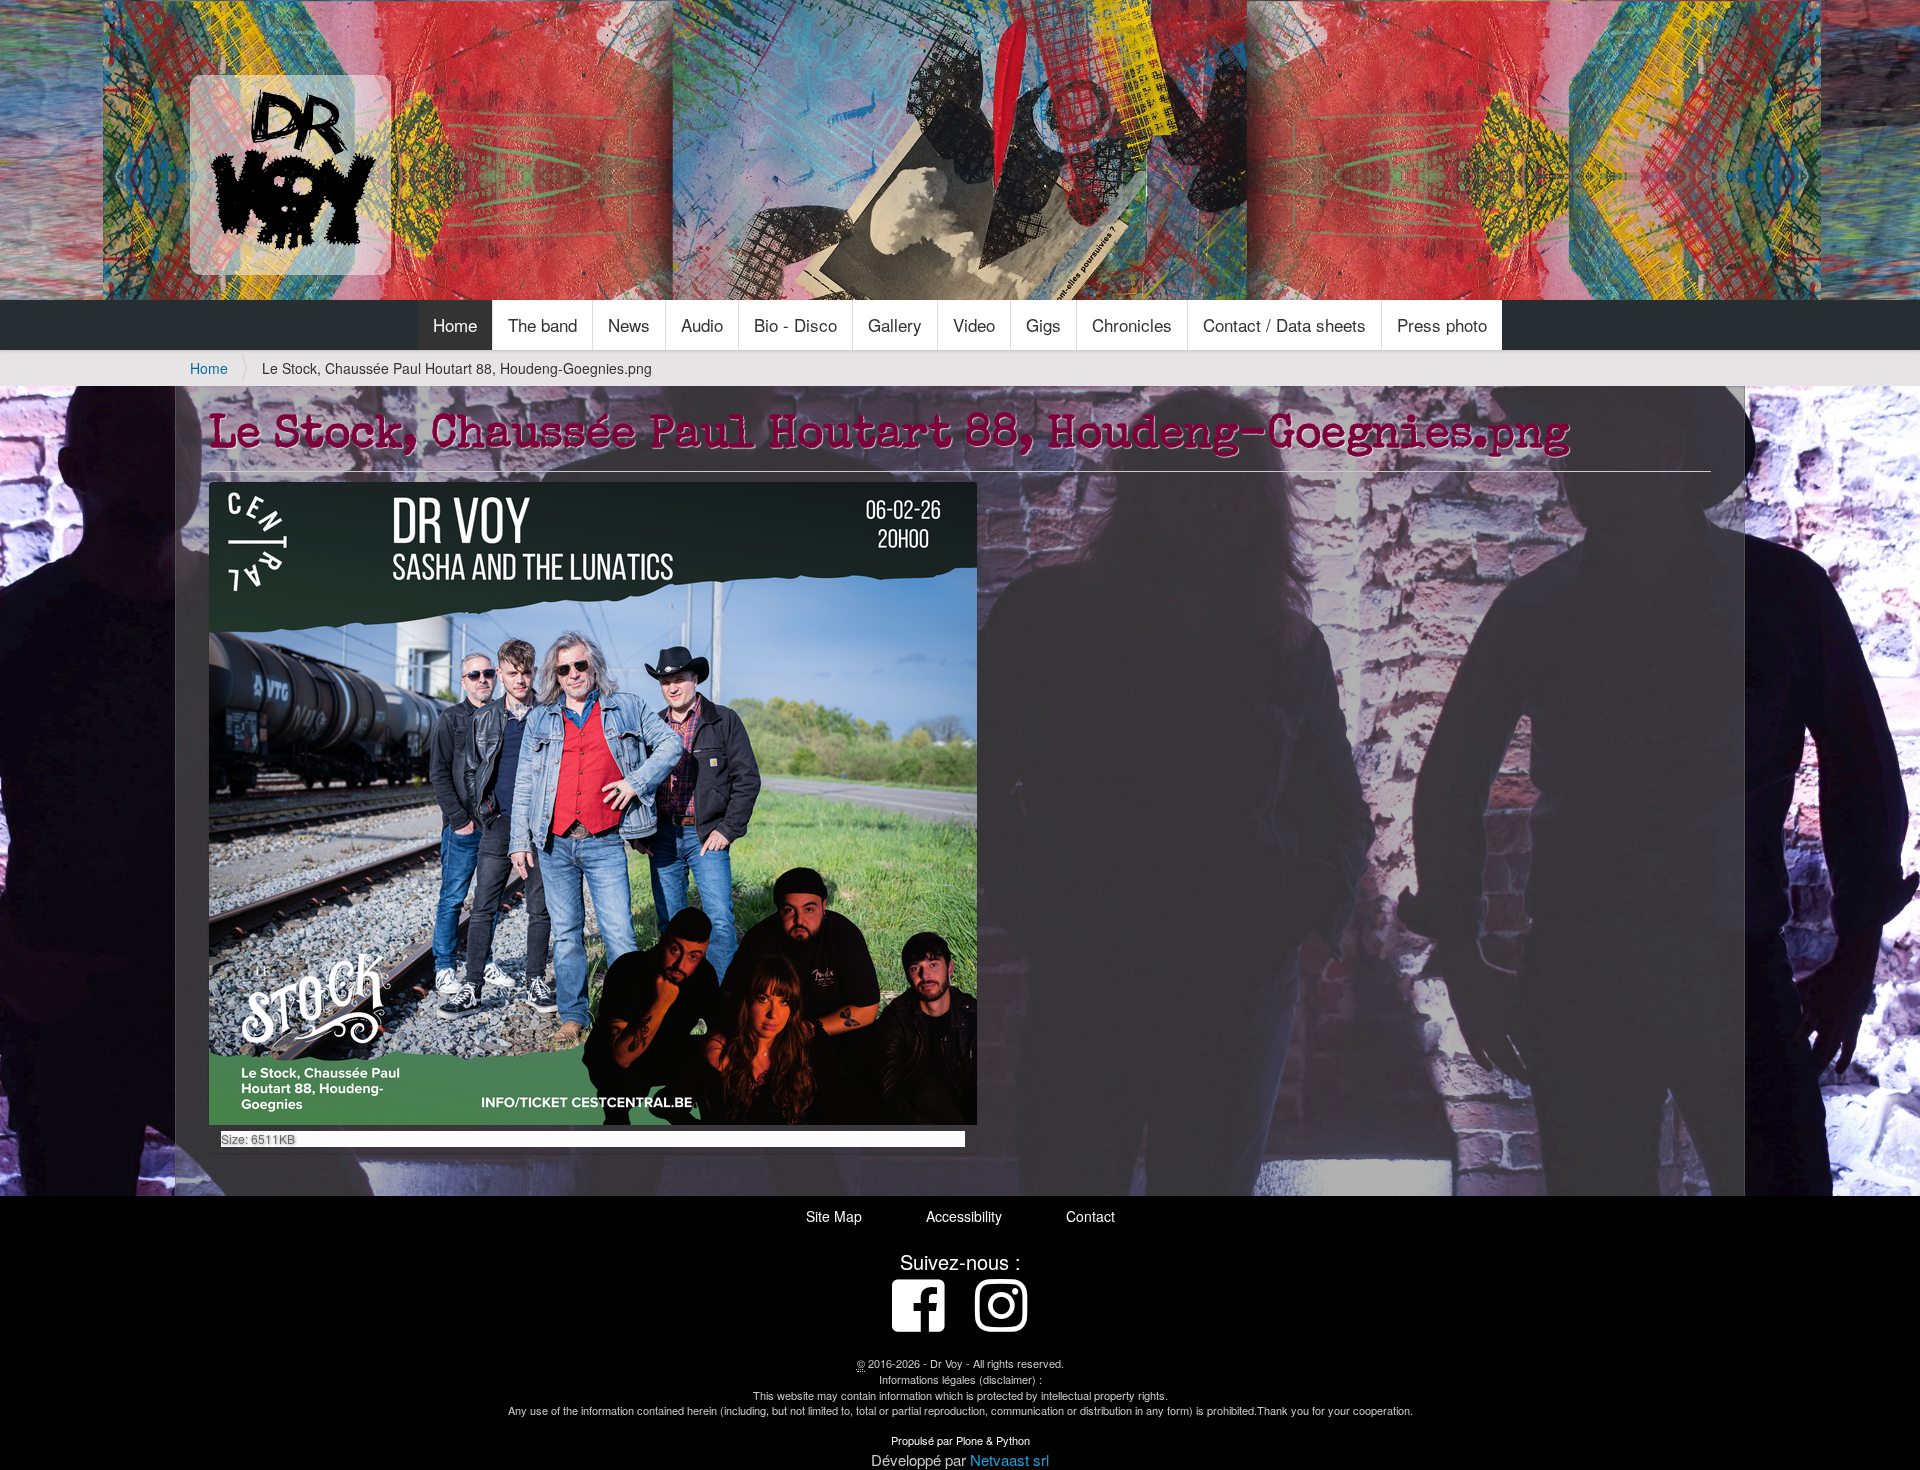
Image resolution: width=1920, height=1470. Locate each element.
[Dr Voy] (290, 175)
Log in (1710, 22)
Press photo (1442, 324)
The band (542, 324)
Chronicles (1132, 324)
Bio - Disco (795, 324)
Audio (702, 324)
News (629, 324)
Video (974, 324)
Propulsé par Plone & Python (960, 1440)
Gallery (895, 324)
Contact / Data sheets (1284, 324)
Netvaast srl (1009, 1459)
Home (455, 324)
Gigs (1043, 324)
